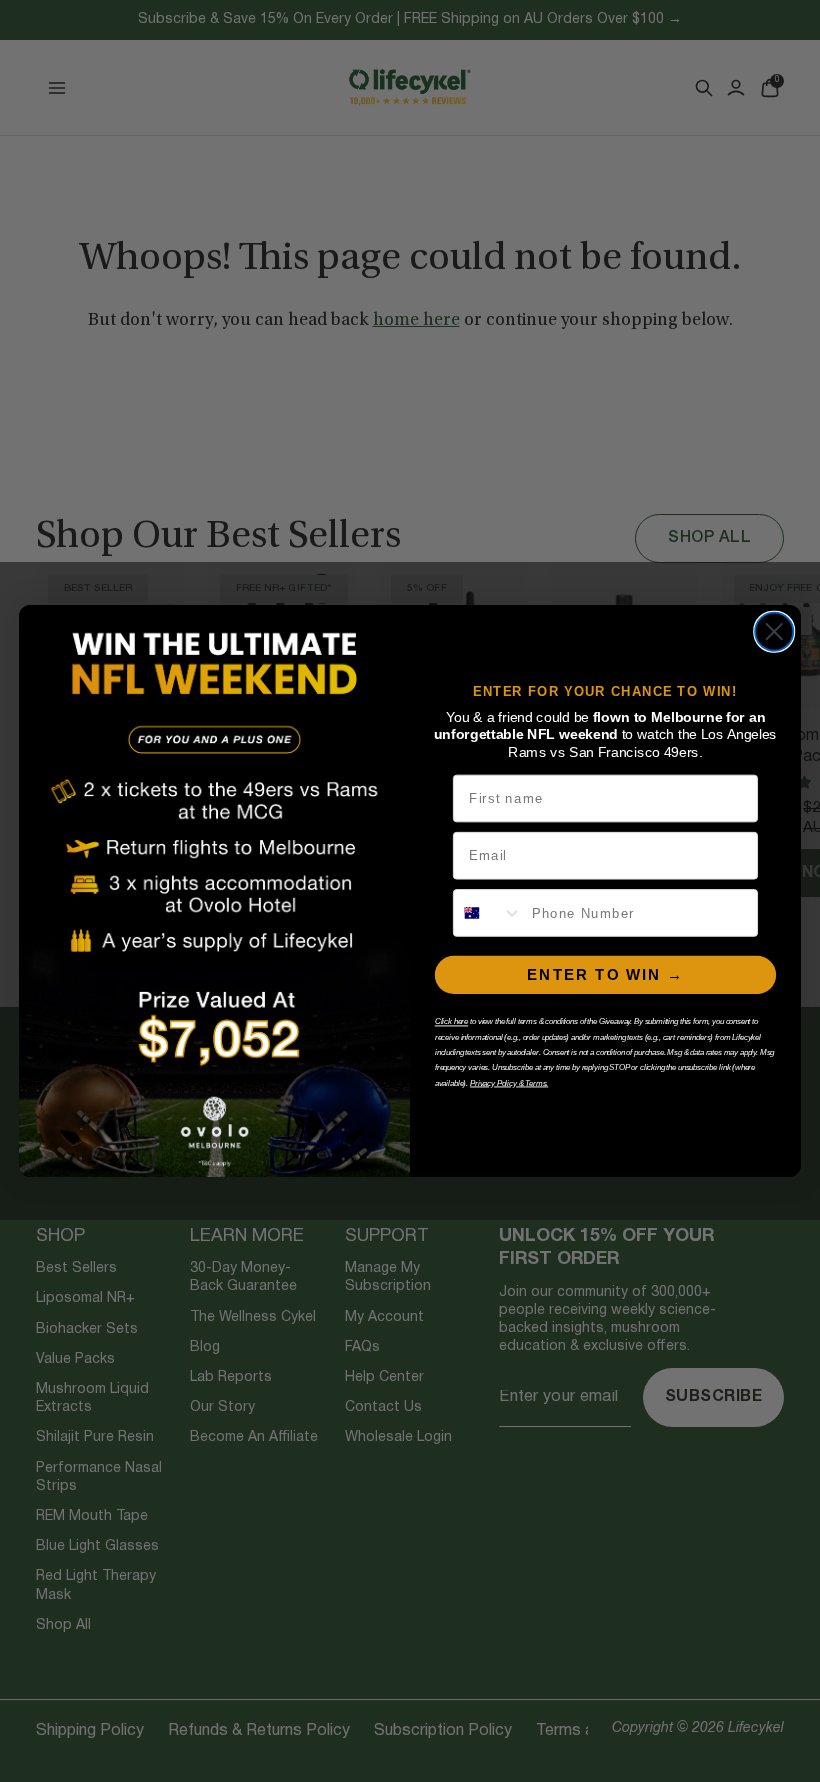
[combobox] (488, 913)
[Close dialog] (774, 632)
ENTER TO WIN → (605, 974)
